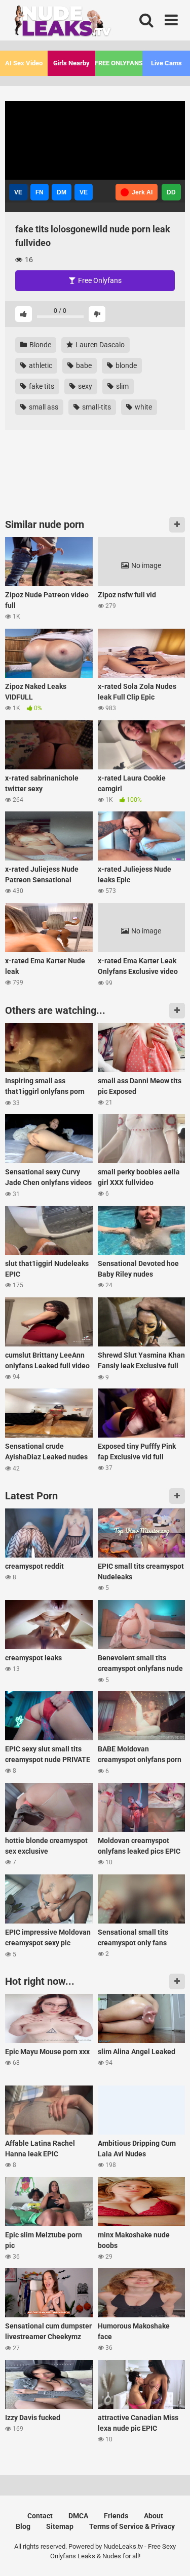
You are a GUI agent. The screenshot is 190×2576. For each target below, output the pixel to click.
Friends (116, 2516)
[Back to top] (171, 2555)
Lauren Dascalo (99, 345)
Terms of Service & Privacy (132, 2526)
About (154, 2516)
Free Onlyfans (99, 280)
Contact (40, 2516)
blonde (125, 365)
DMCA (78, 2516)
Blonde (40, 345)
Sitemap (60, 2526)
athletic (40, 365)
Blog (23, 2526)
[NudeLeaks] (81, 23)
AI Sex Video (24, 63)
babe (83, 365)
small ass (43, 407)
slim (122, 386)
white (143, 407)
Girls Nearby (71, 63)
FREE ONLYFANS (119, 63)
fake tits (41, 386)
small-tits (96, 407)
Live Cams (166, 63)
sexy (84, 386)
